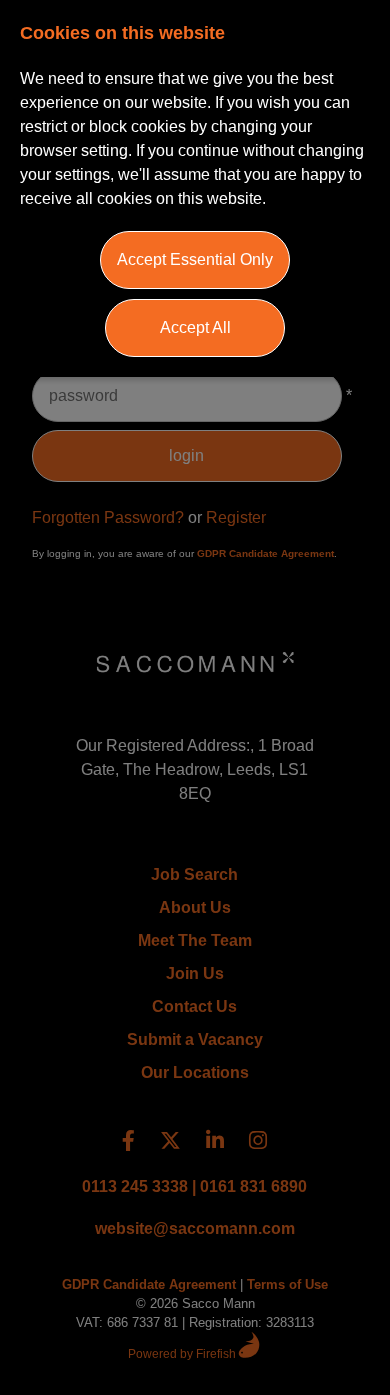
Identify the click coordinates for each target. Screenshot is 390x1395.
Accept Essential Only (195, 259)
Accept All (195, 327)
